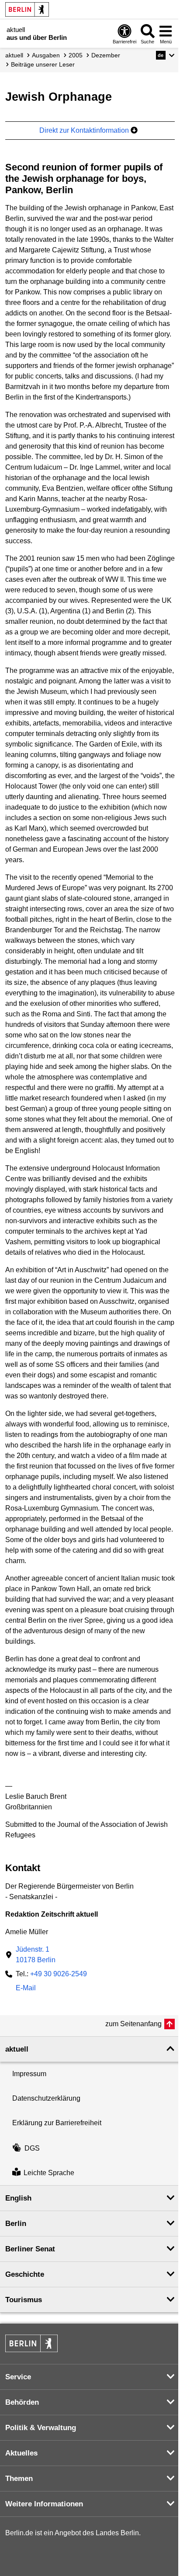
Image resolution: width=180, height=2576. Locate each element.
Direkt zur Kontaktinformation (85, 130)
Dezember (106, 55)
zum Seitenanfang (133, 2024)
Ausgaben (46, 55)
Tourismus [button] (24, 2300)
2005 (76, 55)
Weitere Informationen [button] (44, 2504)
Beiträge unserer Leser (43, 64)
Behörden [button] (22, 2402)
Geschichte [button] (25, 2274)
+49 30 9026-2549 (59, 1974)
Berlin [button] (16, 2224)
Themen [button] (19, 2479)
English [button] (18, 2198)
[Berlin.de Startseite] (27, 9)
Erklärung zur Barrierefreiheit (57, 2123)
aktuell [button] (17, 2049)
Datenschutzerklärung (46, 2098)
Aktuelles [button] (21, 2453)
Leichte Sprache (49, 2173)
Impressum (29, 2074)
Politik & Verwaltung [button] (41, 2428)
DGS (32, 2148)
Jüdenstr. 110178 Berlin (36, 1955)
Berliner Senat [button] (30, 2249)
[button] (165, 55)
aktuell (14, 55)
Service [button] (18, 2377)
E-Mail (26, 1989)
